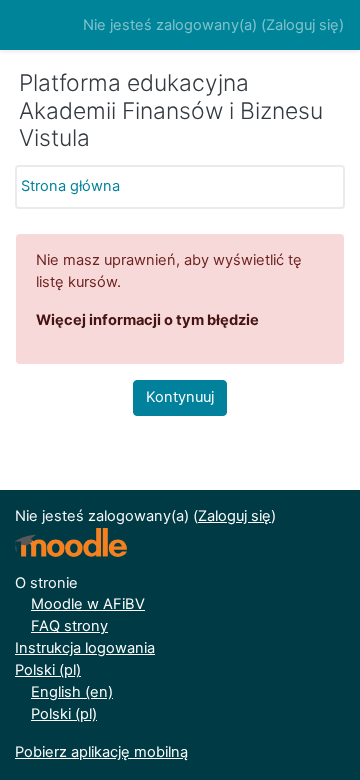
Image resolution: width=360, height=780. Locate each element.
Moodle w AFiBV (88, 604)
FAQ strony (69, 626)
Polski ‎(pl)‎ (48, 670)
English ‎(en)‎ (72, 692)
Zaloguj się (302, 25)
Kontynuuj (180, 397)
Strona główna (70, 186)
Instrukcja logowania (85, 648)
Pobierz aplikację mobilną (101, 752)
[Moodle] (71, 542)
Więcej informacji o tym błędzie (147, 320)
